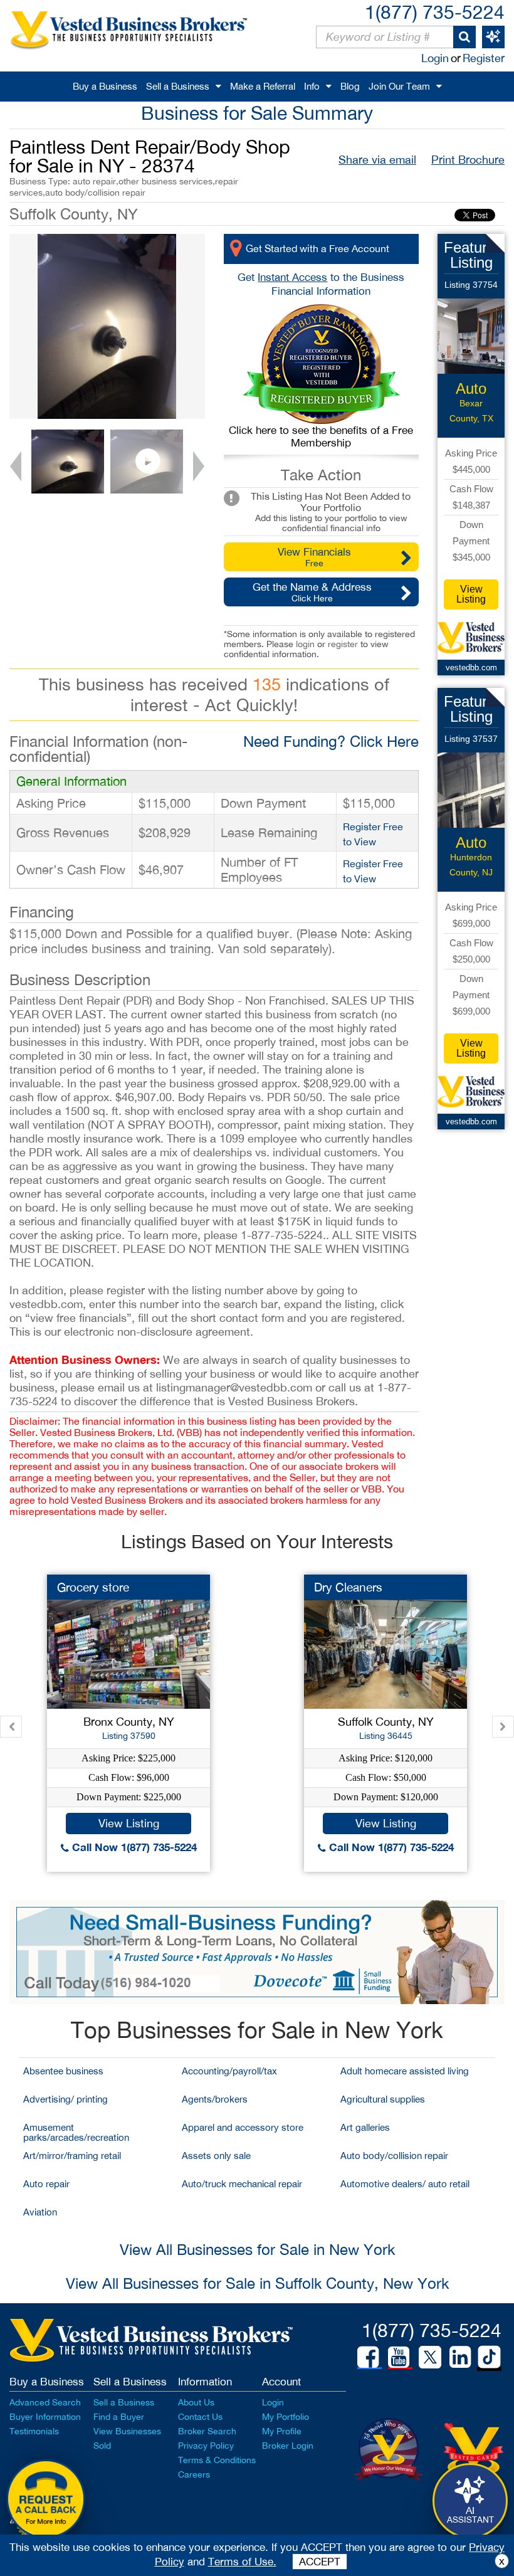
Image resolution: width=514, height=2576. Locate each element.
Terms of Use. (242, 2562)
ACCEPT (320, 2562)
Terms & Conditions (217, 2460)
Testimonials (34, 2431)
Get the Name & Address (312, 592)
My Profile (282, 2431)
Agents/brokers (215, 2099)
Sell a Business (178, 86)
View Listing (471, 594)
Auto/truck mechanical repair (242, 2184)
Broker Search (207, 2431)
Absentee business (63, 2071)
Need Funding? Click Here (331, 741)
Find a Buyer (119, 2417)
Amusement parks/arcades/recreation (76, 2132)
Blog (350, 86)
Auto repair (46, 2184)
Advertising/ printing (66, 2099)
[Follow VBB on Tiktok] (489, 2358)
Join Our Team (399, 86)
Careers (194, 2474)
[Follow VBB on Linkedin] (460, 2357)
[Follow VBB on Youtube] (399, 2357)
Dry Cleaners (348, 1587)
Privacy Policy (206, 2446)
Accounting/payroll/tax (229, 2071)
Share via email (377, 160)
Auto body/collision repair (394, 2156)
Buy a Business (105, 86)
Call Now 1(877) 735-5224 (133, 1847)
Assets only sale (216, 2156)
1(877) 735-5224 (435, 12)
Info (312, 86)
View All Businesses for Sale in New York (257, 2249)
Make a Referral (263, 86)
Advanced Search (45, 2402)
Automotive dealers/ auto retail (405, 2184)
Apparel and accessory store (243, 2127)
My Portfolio (286, 2417)
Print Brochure (468, 160)
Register (484, 58)
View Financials (314, 557)
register (343, 644)
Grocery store (93, 1587)
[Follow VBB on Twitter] (430, 2357)
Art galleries (365, 2127)
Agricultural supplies (383, 2099)
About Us (196, 2402)
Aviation (40, 2212)
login (305, 644)
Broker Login (288, 2446)
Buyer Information (45, 2417)
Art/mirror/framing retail (72, 2156)
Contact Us (200, 2417)
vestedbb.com (471, 668)
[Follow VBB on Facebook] (368, 2357)
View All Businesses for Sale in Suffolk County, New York (257, 2283)
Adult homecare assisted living (405, 2071)
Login (435, 58)
